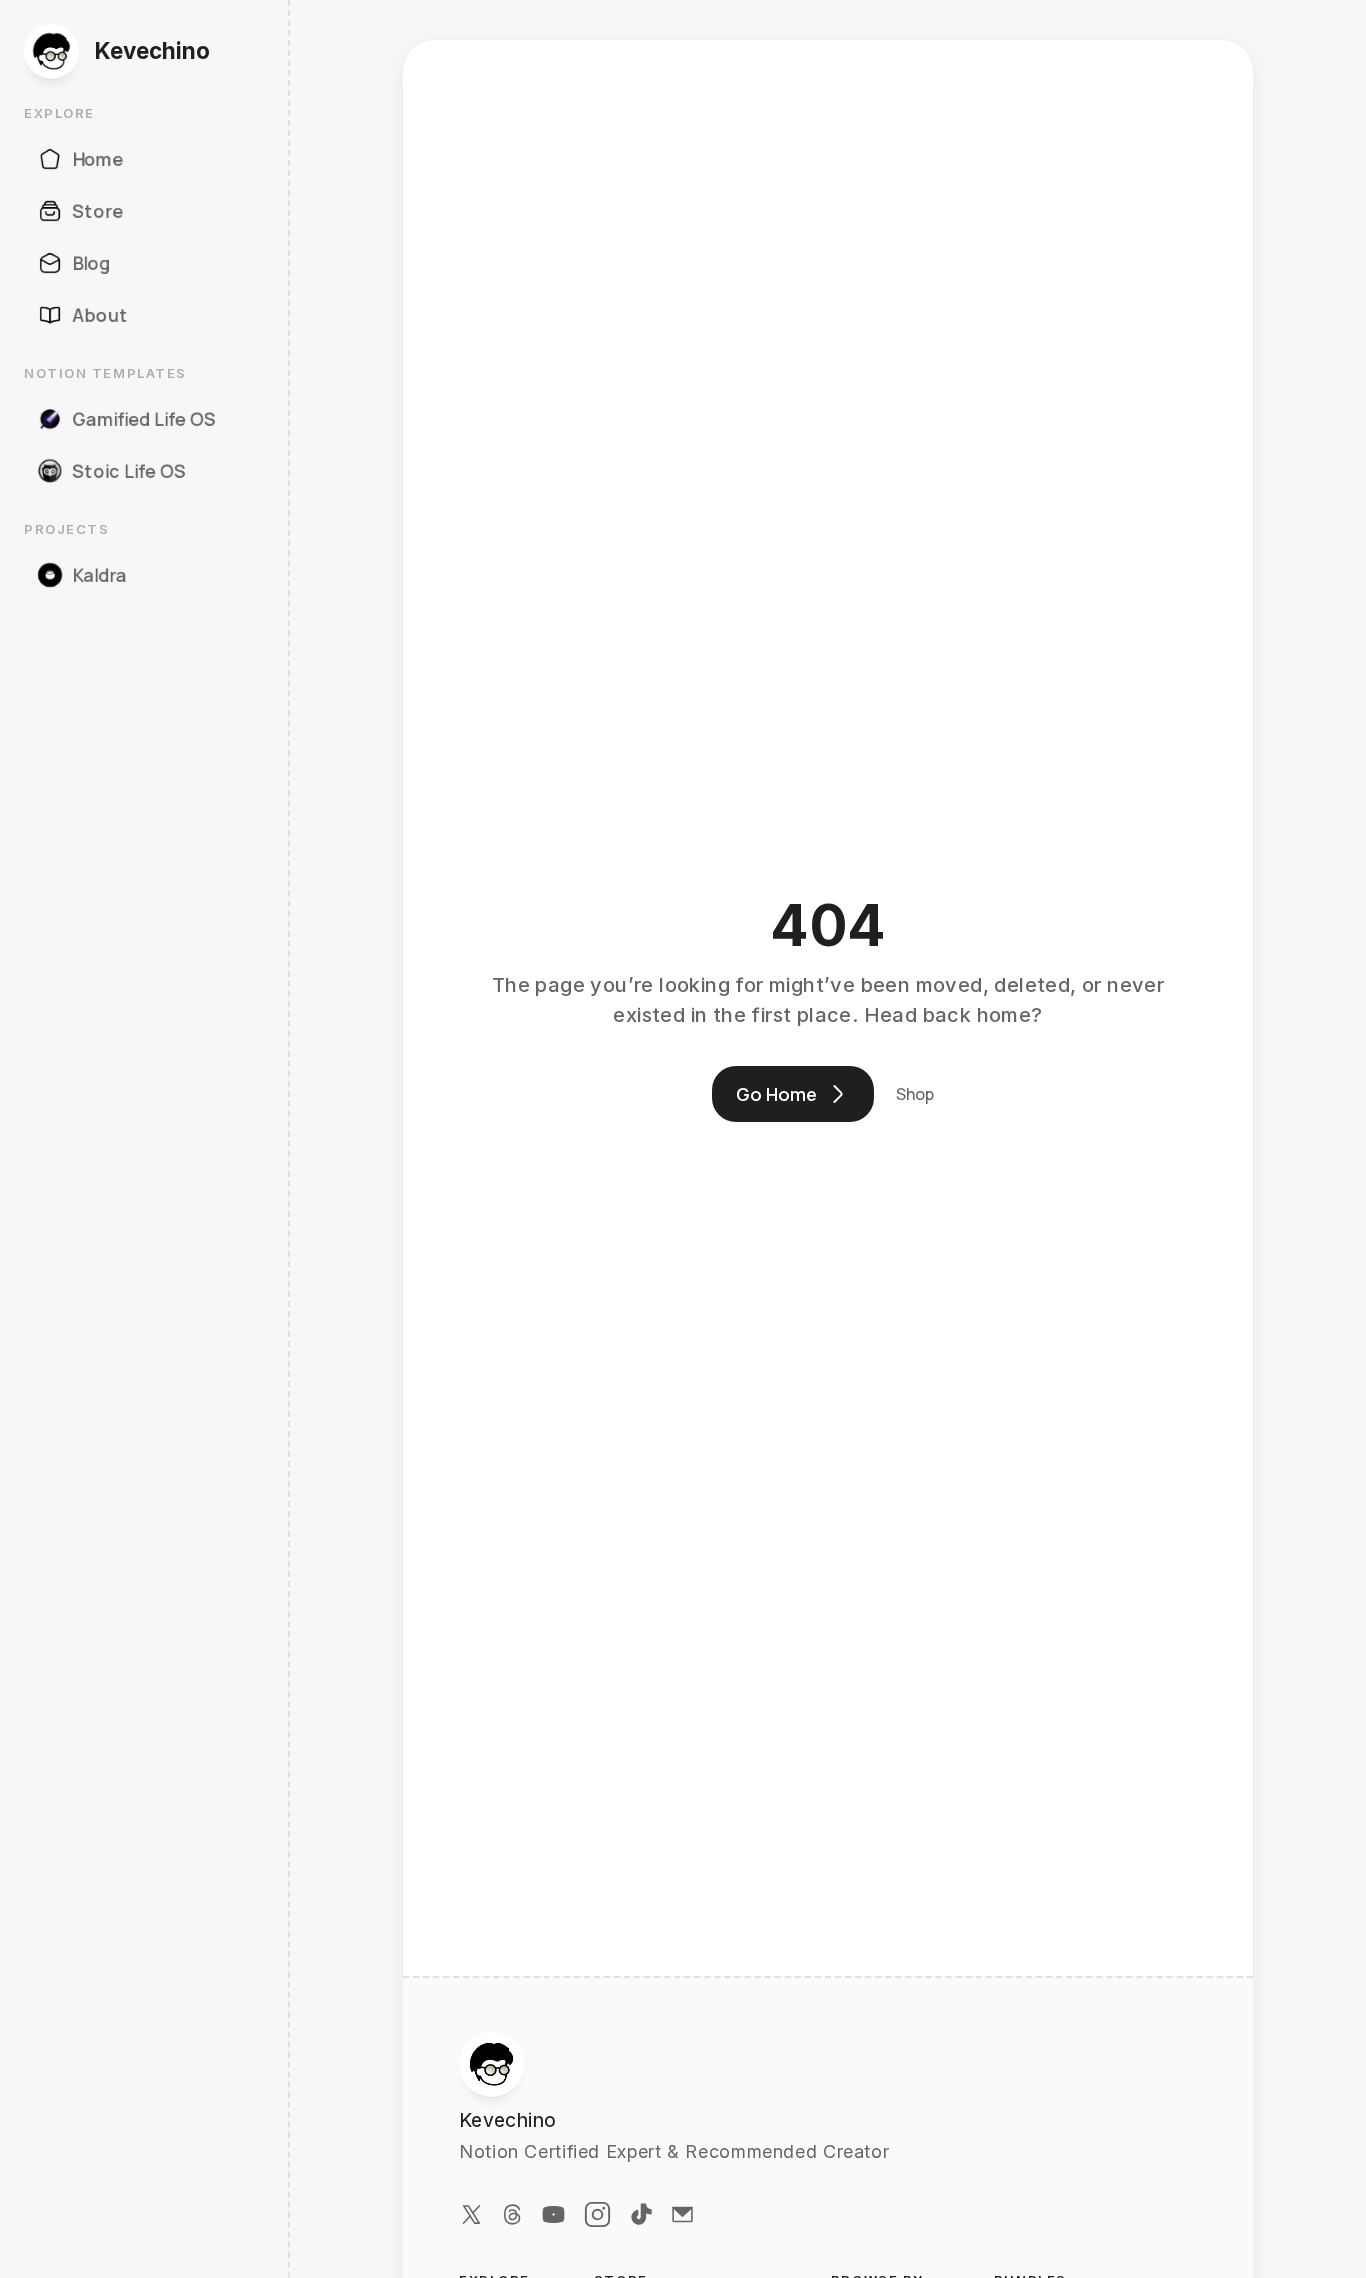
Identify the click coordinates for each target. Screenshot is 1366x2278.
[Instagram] (597, 2214)
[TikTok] (641, 2214)
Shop (915, 1094)
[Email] (682, 2214)
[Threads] (512, 2214)
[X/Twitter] (471, 2214)
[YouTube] (553, 2214)
